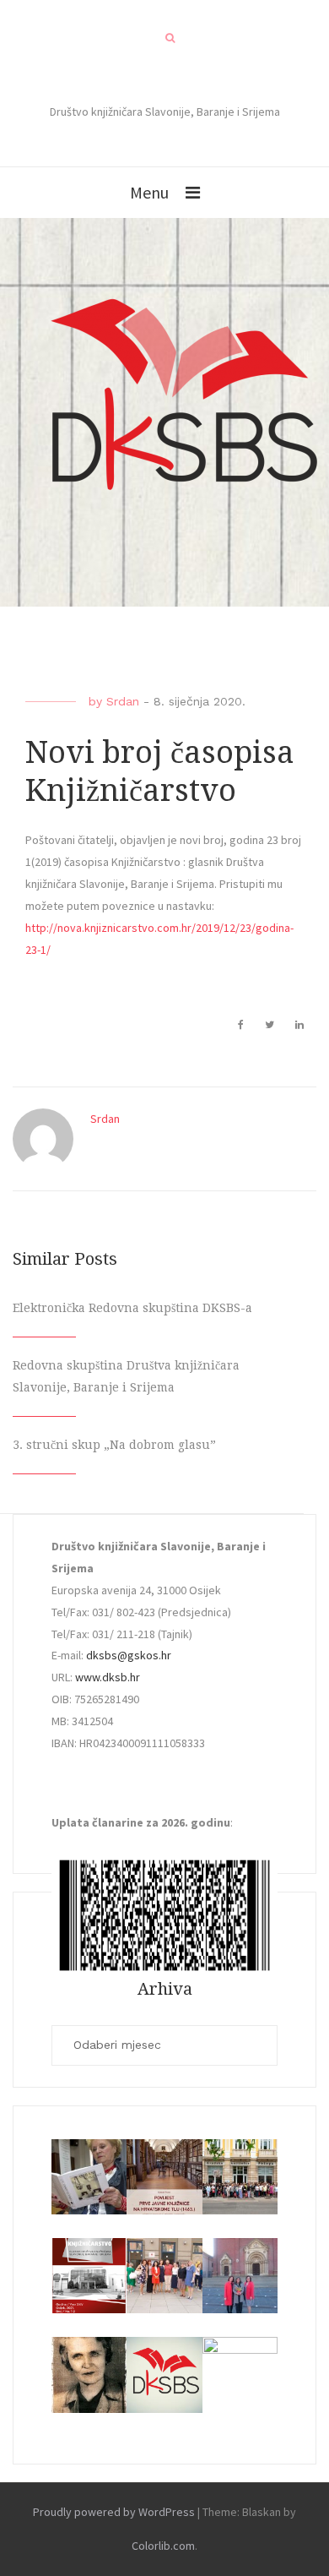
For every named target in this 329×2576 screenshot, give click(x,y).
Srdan (123, 701)
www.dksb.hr (108, 1677)
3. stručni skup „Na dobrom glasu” (114, 1445)
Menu (149, 192)
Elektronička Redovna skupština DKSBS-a (132, 1308)
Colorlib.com (163, 2546)
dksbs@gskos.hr (129, 1655)
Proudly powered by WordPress (114, 2512)
